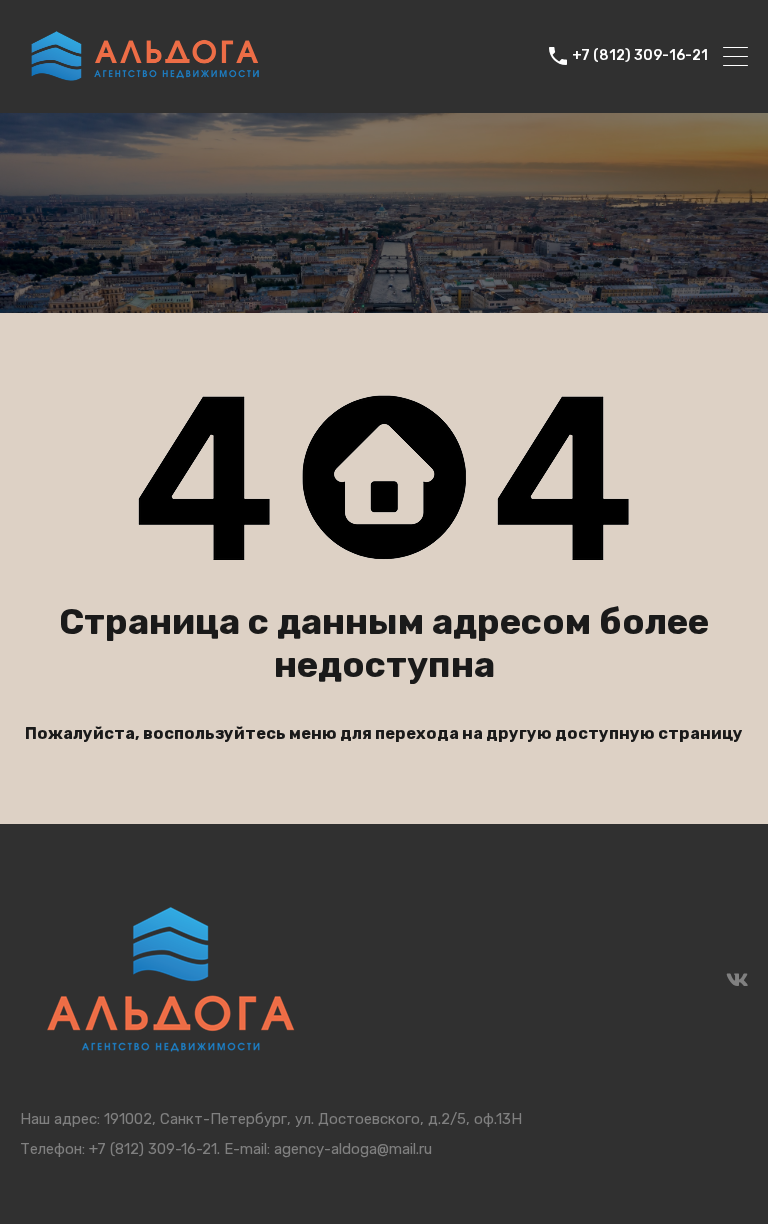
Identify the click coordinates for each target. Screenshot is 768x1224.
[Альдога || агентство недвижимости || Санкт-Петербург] (145, 89)
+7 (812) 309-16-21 (640, 56)
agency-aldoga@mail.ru (353, 1149)
